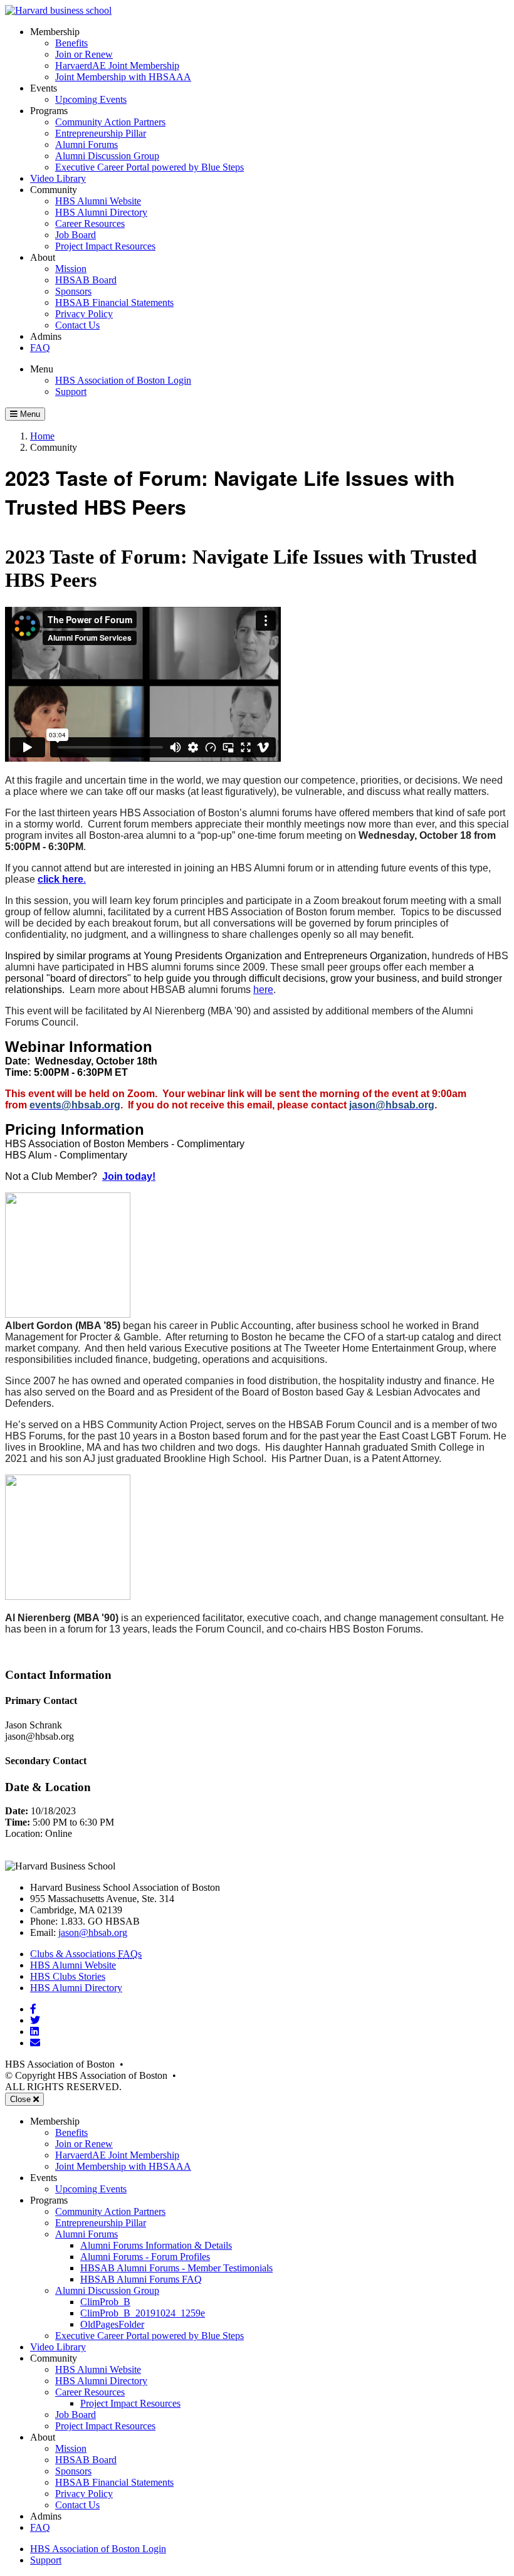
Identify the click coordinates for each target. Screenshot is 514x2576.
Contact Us (77, 325)
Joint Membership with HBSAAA (123, 77)
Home (42, 436)
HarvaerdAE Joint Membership (117, 66)
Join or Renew (84, 54)
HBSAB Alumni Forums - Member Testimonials (176, 2268)
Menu (42, 369)
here (263, 990)
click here (60, 879)
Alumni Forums (87, 145)
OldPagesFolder (112, 2324)
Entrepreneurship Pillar (101, 133)
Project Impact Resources (105, 246)
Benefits (71, 43)
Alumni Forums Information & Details (156, 2245)
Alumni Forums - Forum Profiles (145, 2257)
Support (71, 392)
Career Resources (90, 223)
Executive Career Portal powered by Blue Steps (149, 167)
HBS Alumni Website (98, 201)
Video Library (58, 178)
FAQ (40, 348)
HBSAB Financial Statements (114, 302)
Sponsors (73, 291)
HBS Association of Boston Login (123, 380)
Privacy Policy (84, 314)
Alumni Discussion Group (107, 156)
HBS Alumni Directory (101, 212)
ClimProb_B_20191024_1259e (143, 2313)
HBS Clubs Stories (68, 1976)
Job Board (76, 235)
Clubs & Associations (86, 1954)
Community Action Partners (110, 122)
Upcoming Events (91, 99)
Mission (71, 269)
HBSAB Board (86, 280)
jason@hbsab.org (93, 1932)
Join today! (129, 1176)
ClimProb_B (105, 2302)
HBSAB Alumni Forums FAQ (141, 2279)
